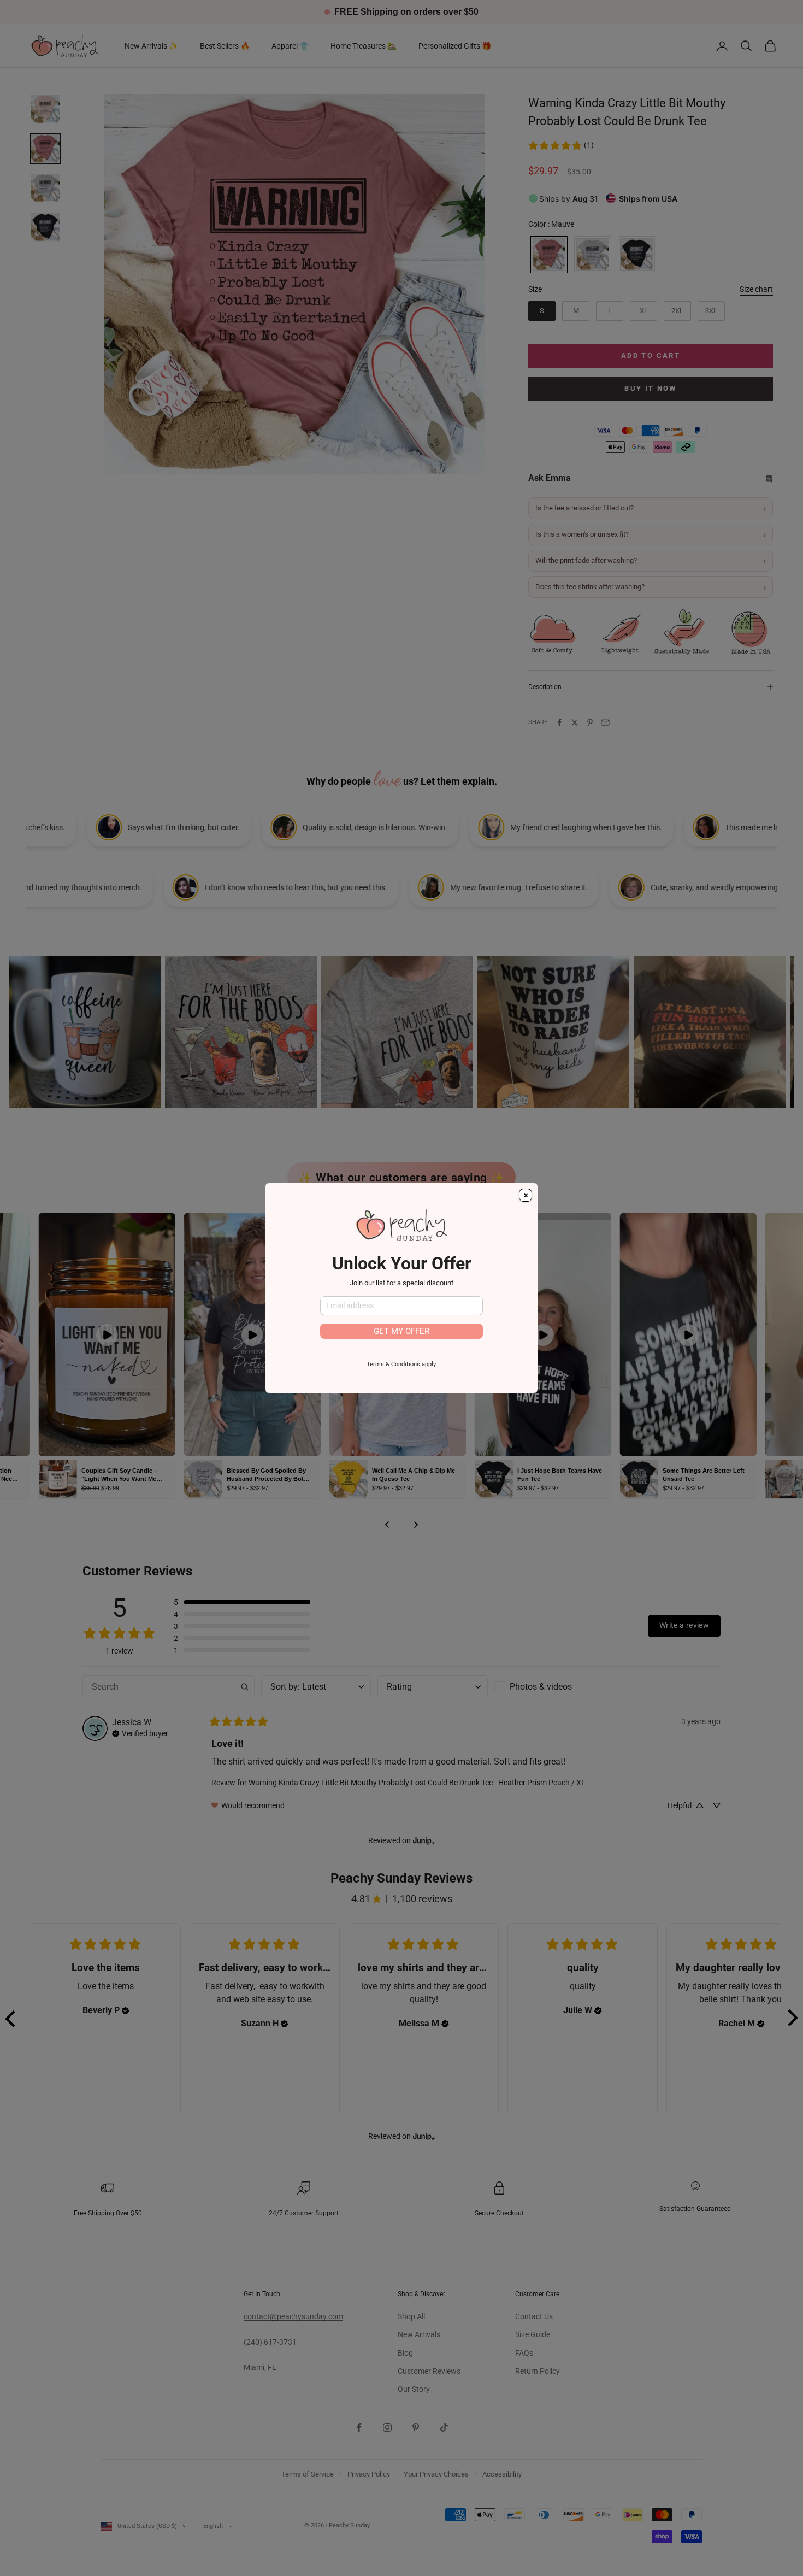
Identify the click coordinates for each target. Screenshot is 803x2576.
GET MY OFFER (401, 1331)
